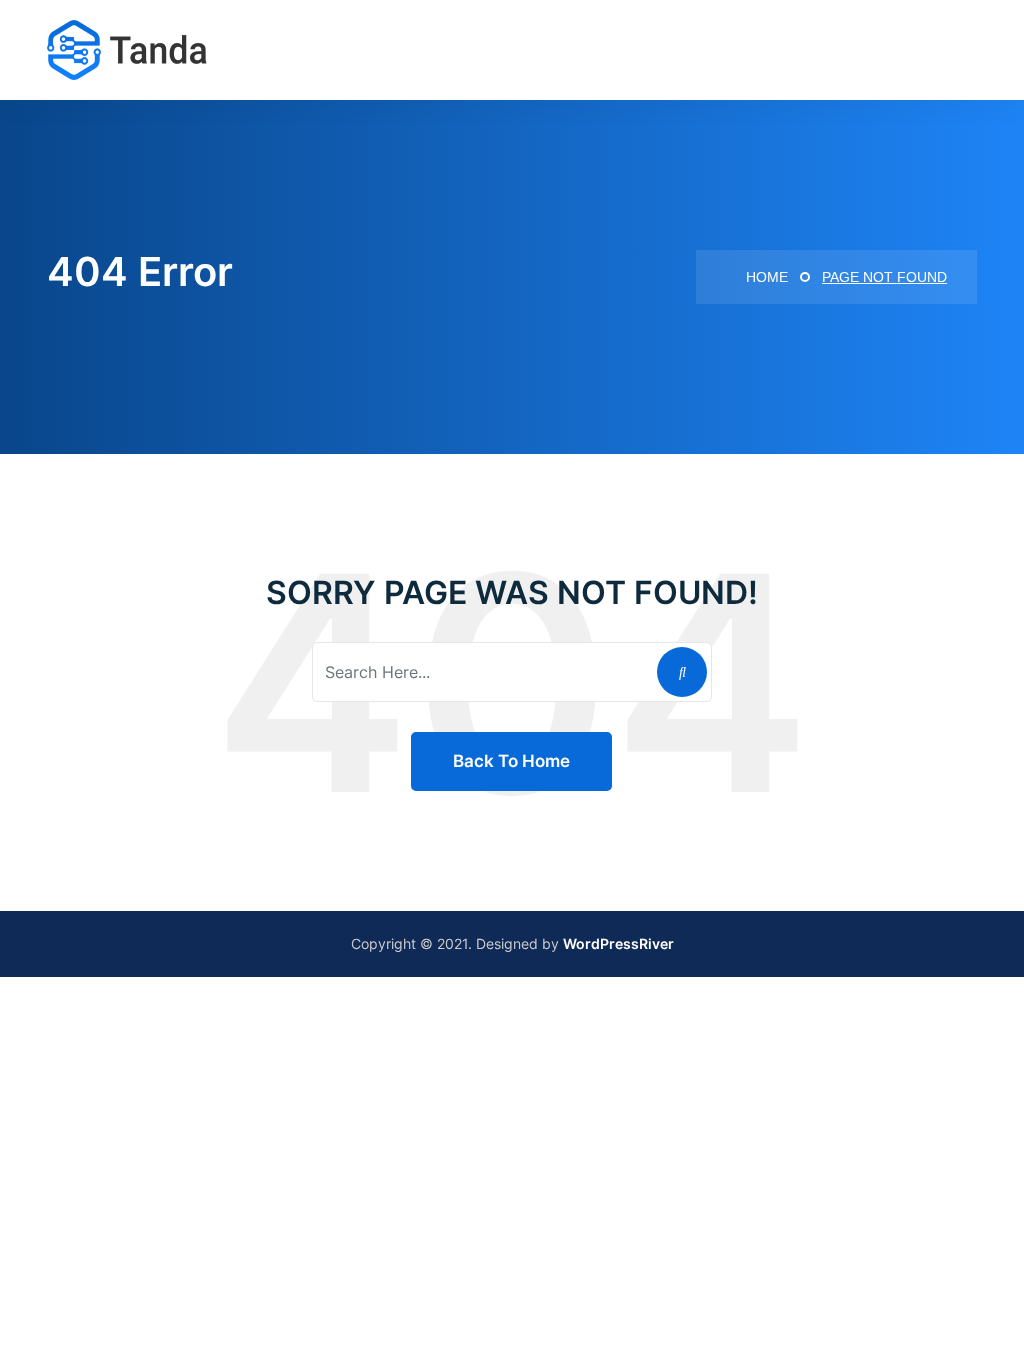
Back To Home (511, 761)
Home (765, 277)
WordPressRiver (618, 943)
